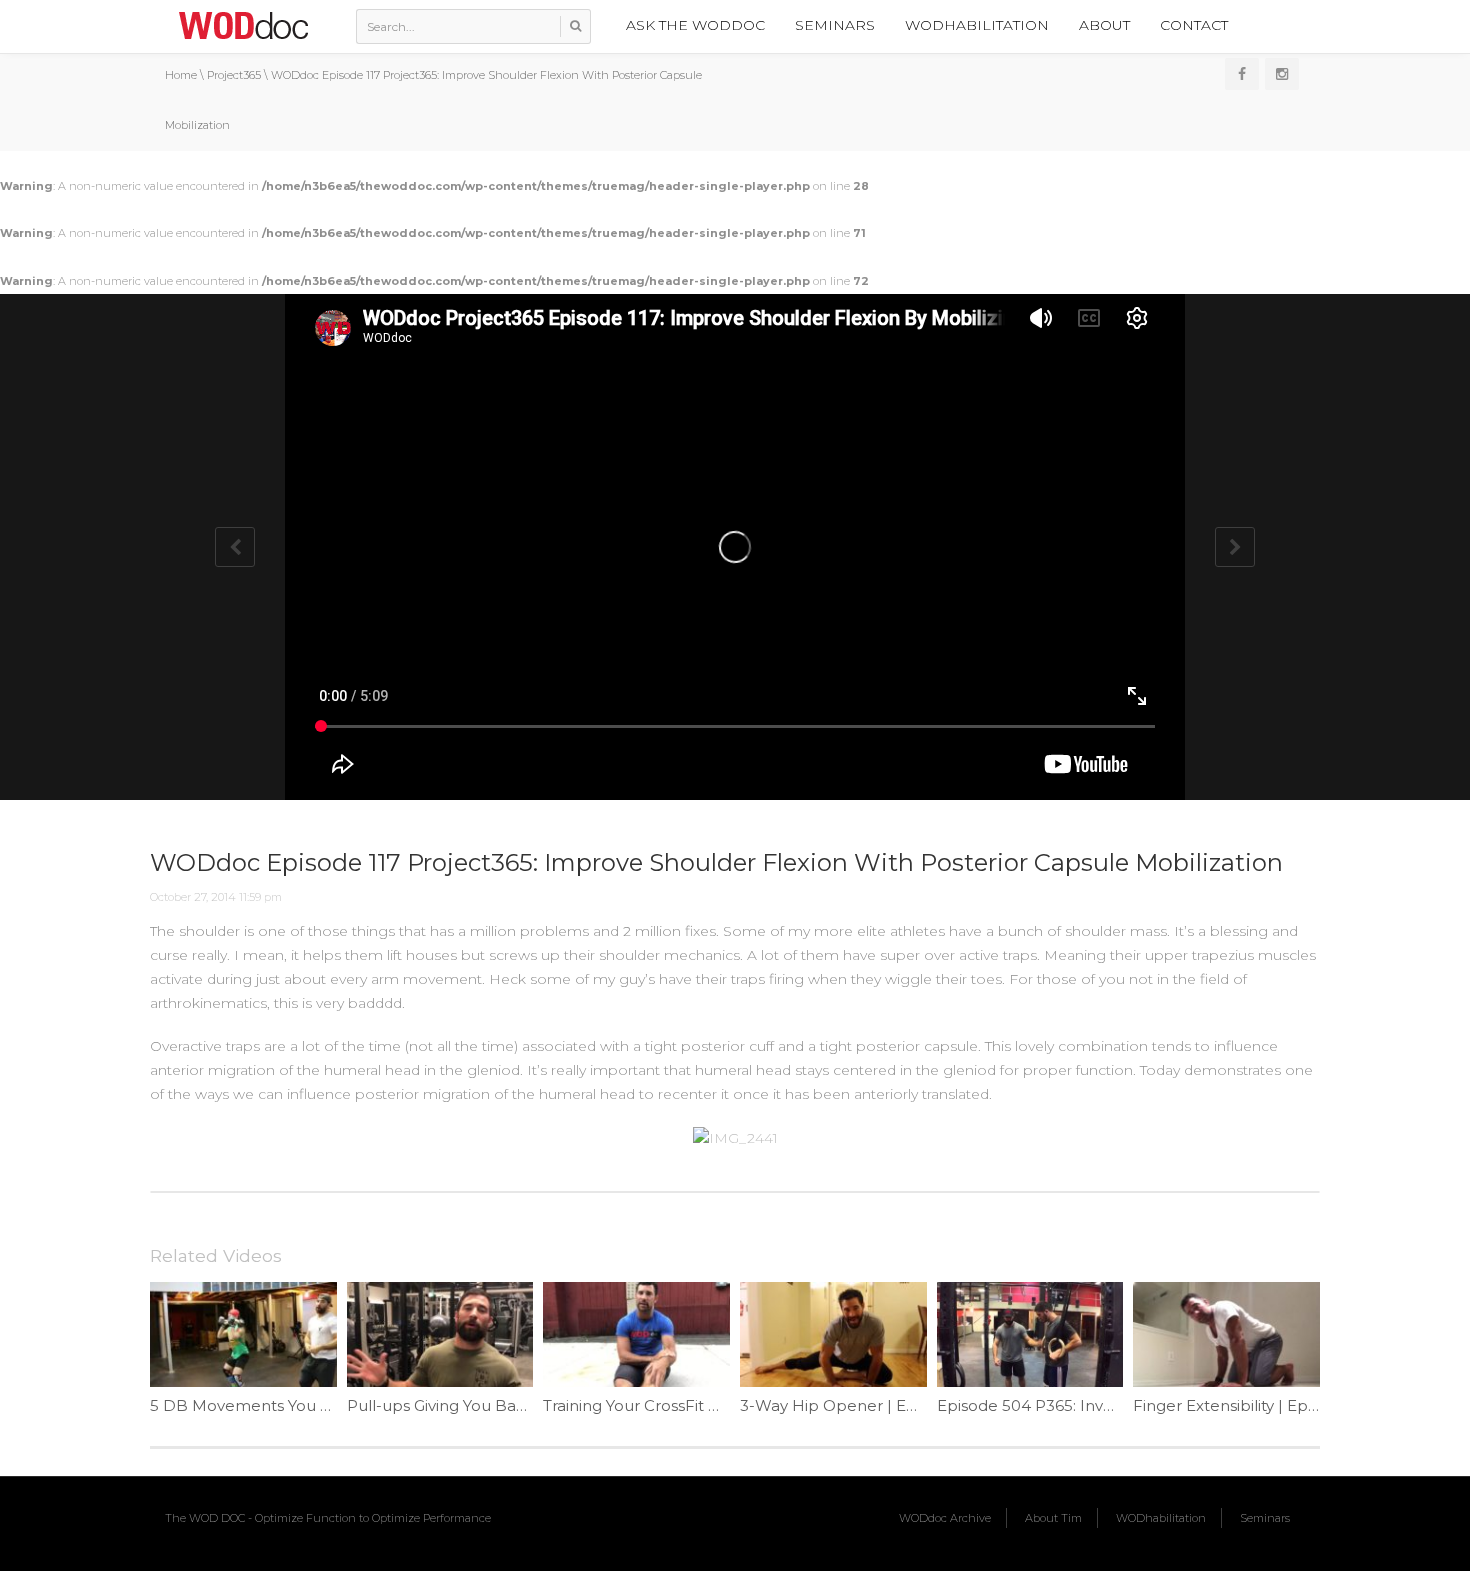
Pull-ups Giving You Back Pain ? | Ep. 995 (500, 1405)
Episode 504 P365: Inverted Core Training (1093, 1405)
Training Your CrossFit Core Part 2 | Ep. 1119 (703, 1405)
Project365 (234, 75)
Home (181, 75)
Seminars (835, 25)
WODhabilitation (977, 25)
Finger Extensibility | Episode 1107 (1258, 1405)
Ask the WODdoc (695, 25)
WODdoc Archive (945, 1518)
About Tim (1053, 1518)
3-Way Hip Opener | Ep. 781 (844, 1405)
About (1104, 25)
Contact (1194, 25)
